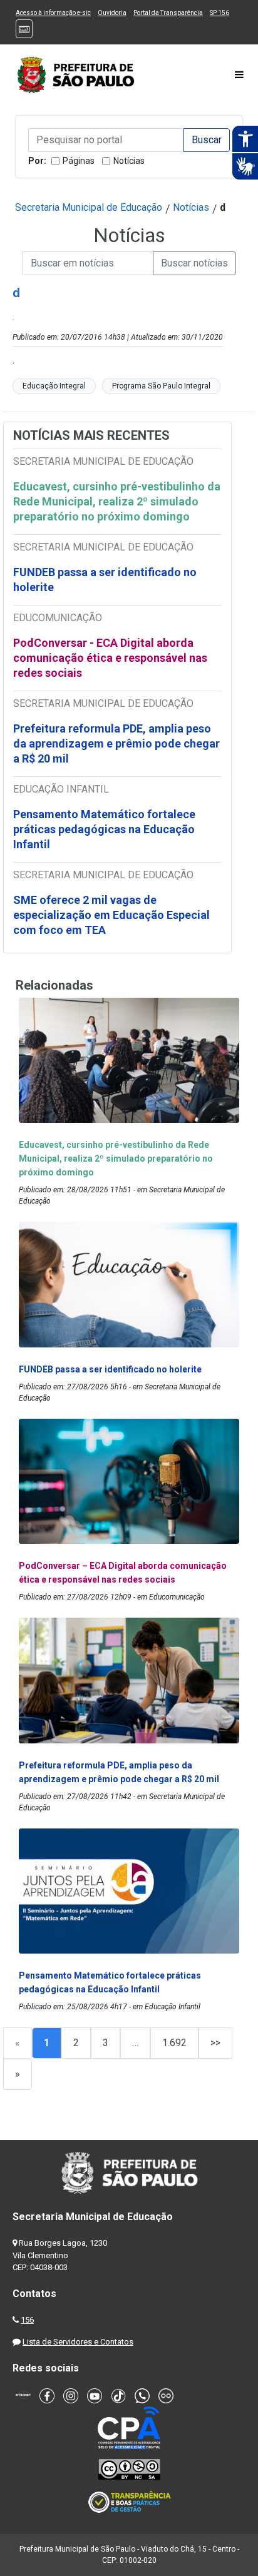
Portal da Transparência (168, 13)
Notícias (129, 161)
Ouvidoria (112, 13)
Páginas (79, 161)
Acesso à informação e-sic (53, 13)
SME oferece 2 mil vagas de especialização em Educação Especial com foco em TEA (111, 915)
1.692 (174, 2043)
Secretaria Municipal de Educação (89, 207)
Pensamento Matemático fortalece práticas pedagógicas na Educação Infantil (104, 829)
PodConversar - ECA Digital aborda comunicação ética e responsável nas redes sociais (110, 658)
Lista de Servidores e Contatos (78, 2342)
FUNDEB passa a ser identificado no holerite (105, 580)
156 (27, 2320)
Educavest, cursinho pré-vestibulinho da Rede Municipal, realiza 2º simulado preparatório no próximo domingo (117, 501)
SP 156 (219, 13)
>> (215, 2043)
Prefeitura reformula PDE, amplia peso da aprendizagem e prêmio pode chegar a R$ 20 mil (116, 743)
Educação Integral (54, 386)
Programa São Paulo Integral (161, 386)
